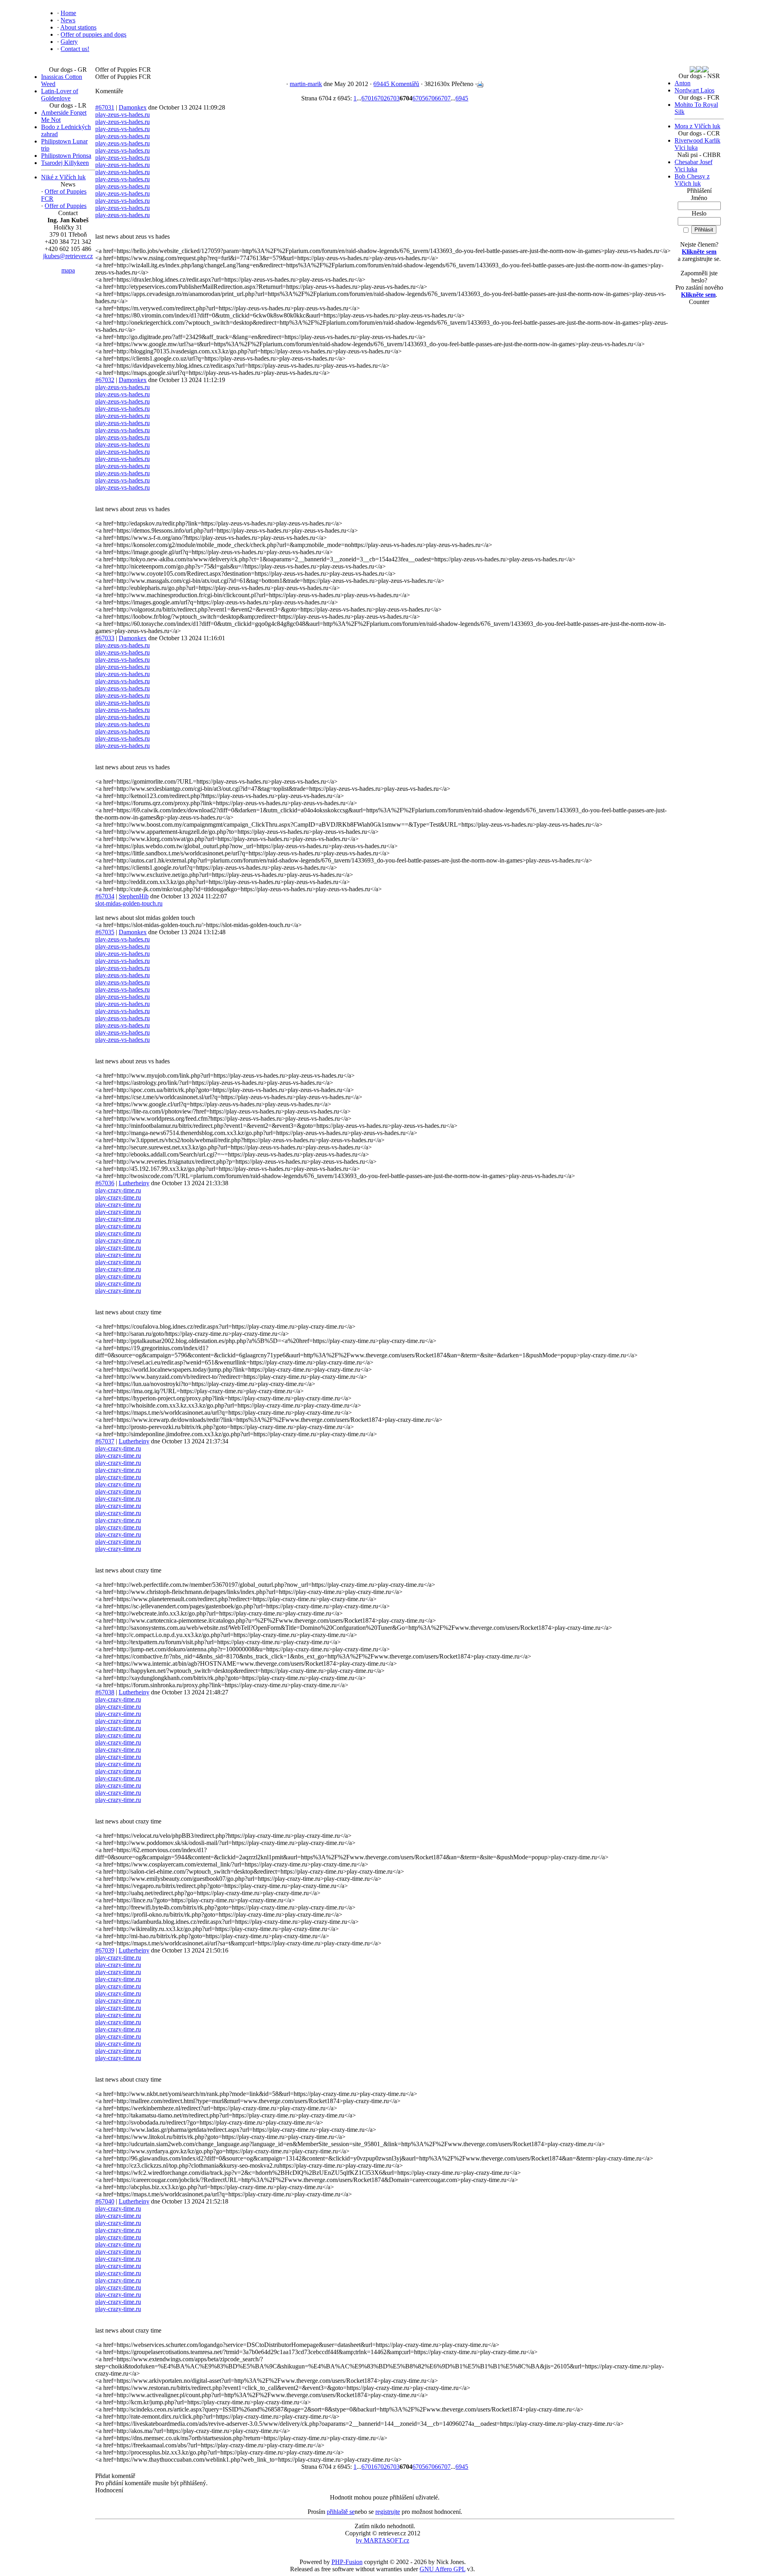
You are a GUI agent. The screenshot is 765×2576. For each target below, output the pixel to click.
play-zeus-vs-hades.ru (123, 115)
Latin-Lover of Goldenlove (60, 95)
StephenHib (134, 896)
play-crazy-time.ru (118, 1190)
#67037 (105, 1441)
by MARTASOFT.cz (382, 2540)
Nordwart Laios (694, 90)
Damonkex (133, 107)
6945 (462, 98)
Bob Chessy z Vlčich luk (692, 180)
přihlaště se (341, 2512)
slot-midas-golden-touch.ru (129, 903)
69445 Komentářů (396, 84)
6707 (444, 98)
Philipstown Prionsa (66, 156)
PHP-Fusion (347, 2562)
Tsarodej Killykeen (65, 163)
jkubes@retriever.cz (68, 256)
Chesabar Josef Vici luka (693, 166)
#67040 (105, 2201)
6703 (393, 98)
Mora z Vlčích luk (697, 126)
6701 (368, 98)
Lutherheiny (134, 1183)
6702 (381, 98)
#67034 (105, 896)
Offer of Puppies (66, 206)
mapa (68, 270)
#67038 (105, 1692)
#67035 (105, 932)
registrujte (388, 2512)
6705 (419, 98)
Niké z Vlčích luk (63, 177)
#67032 (105, 380)
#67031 (105, 107)
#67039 (105, 1950)
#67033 (105, 638)
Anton (683, 83)
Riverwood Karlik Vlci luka (697, 144)
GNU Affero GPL (442, 2569)
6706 (432, 98)
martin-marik (306, 84)
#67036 (105, 1183)
